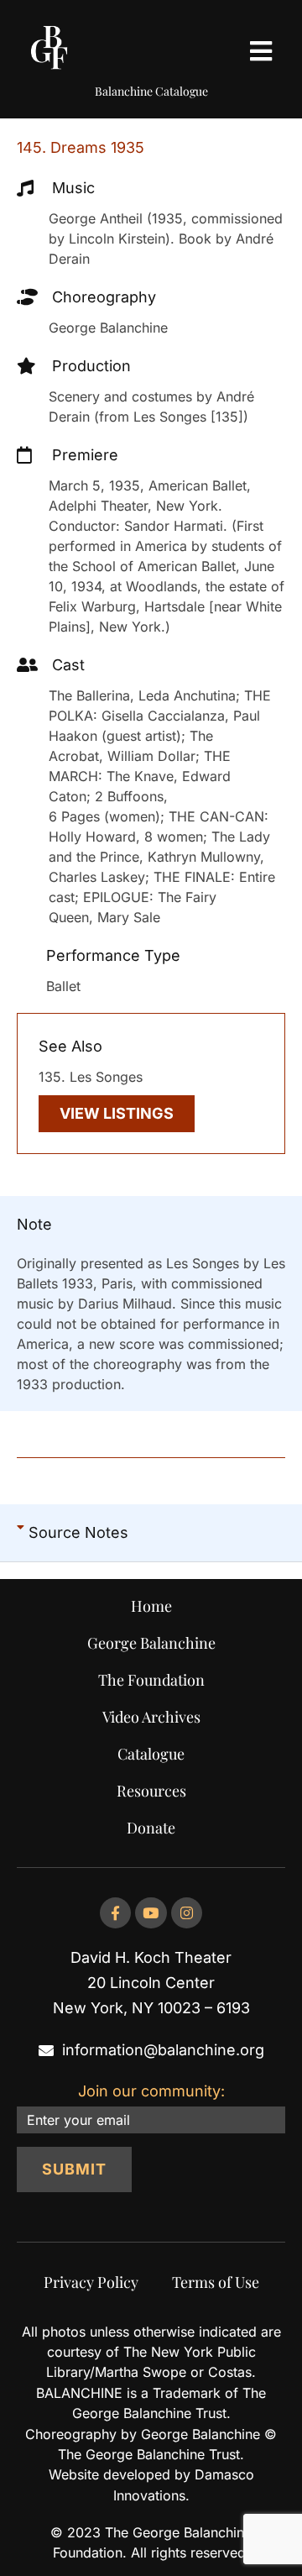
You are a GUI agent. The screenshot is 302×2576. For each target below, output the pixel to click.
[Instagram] (187, 1913)
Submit (74, 2169)
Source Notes (78, 1532)
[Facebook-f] (115, 1913)
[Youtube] (151, 1913)
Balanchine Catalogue (151, 91)
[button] (151, 1533)
